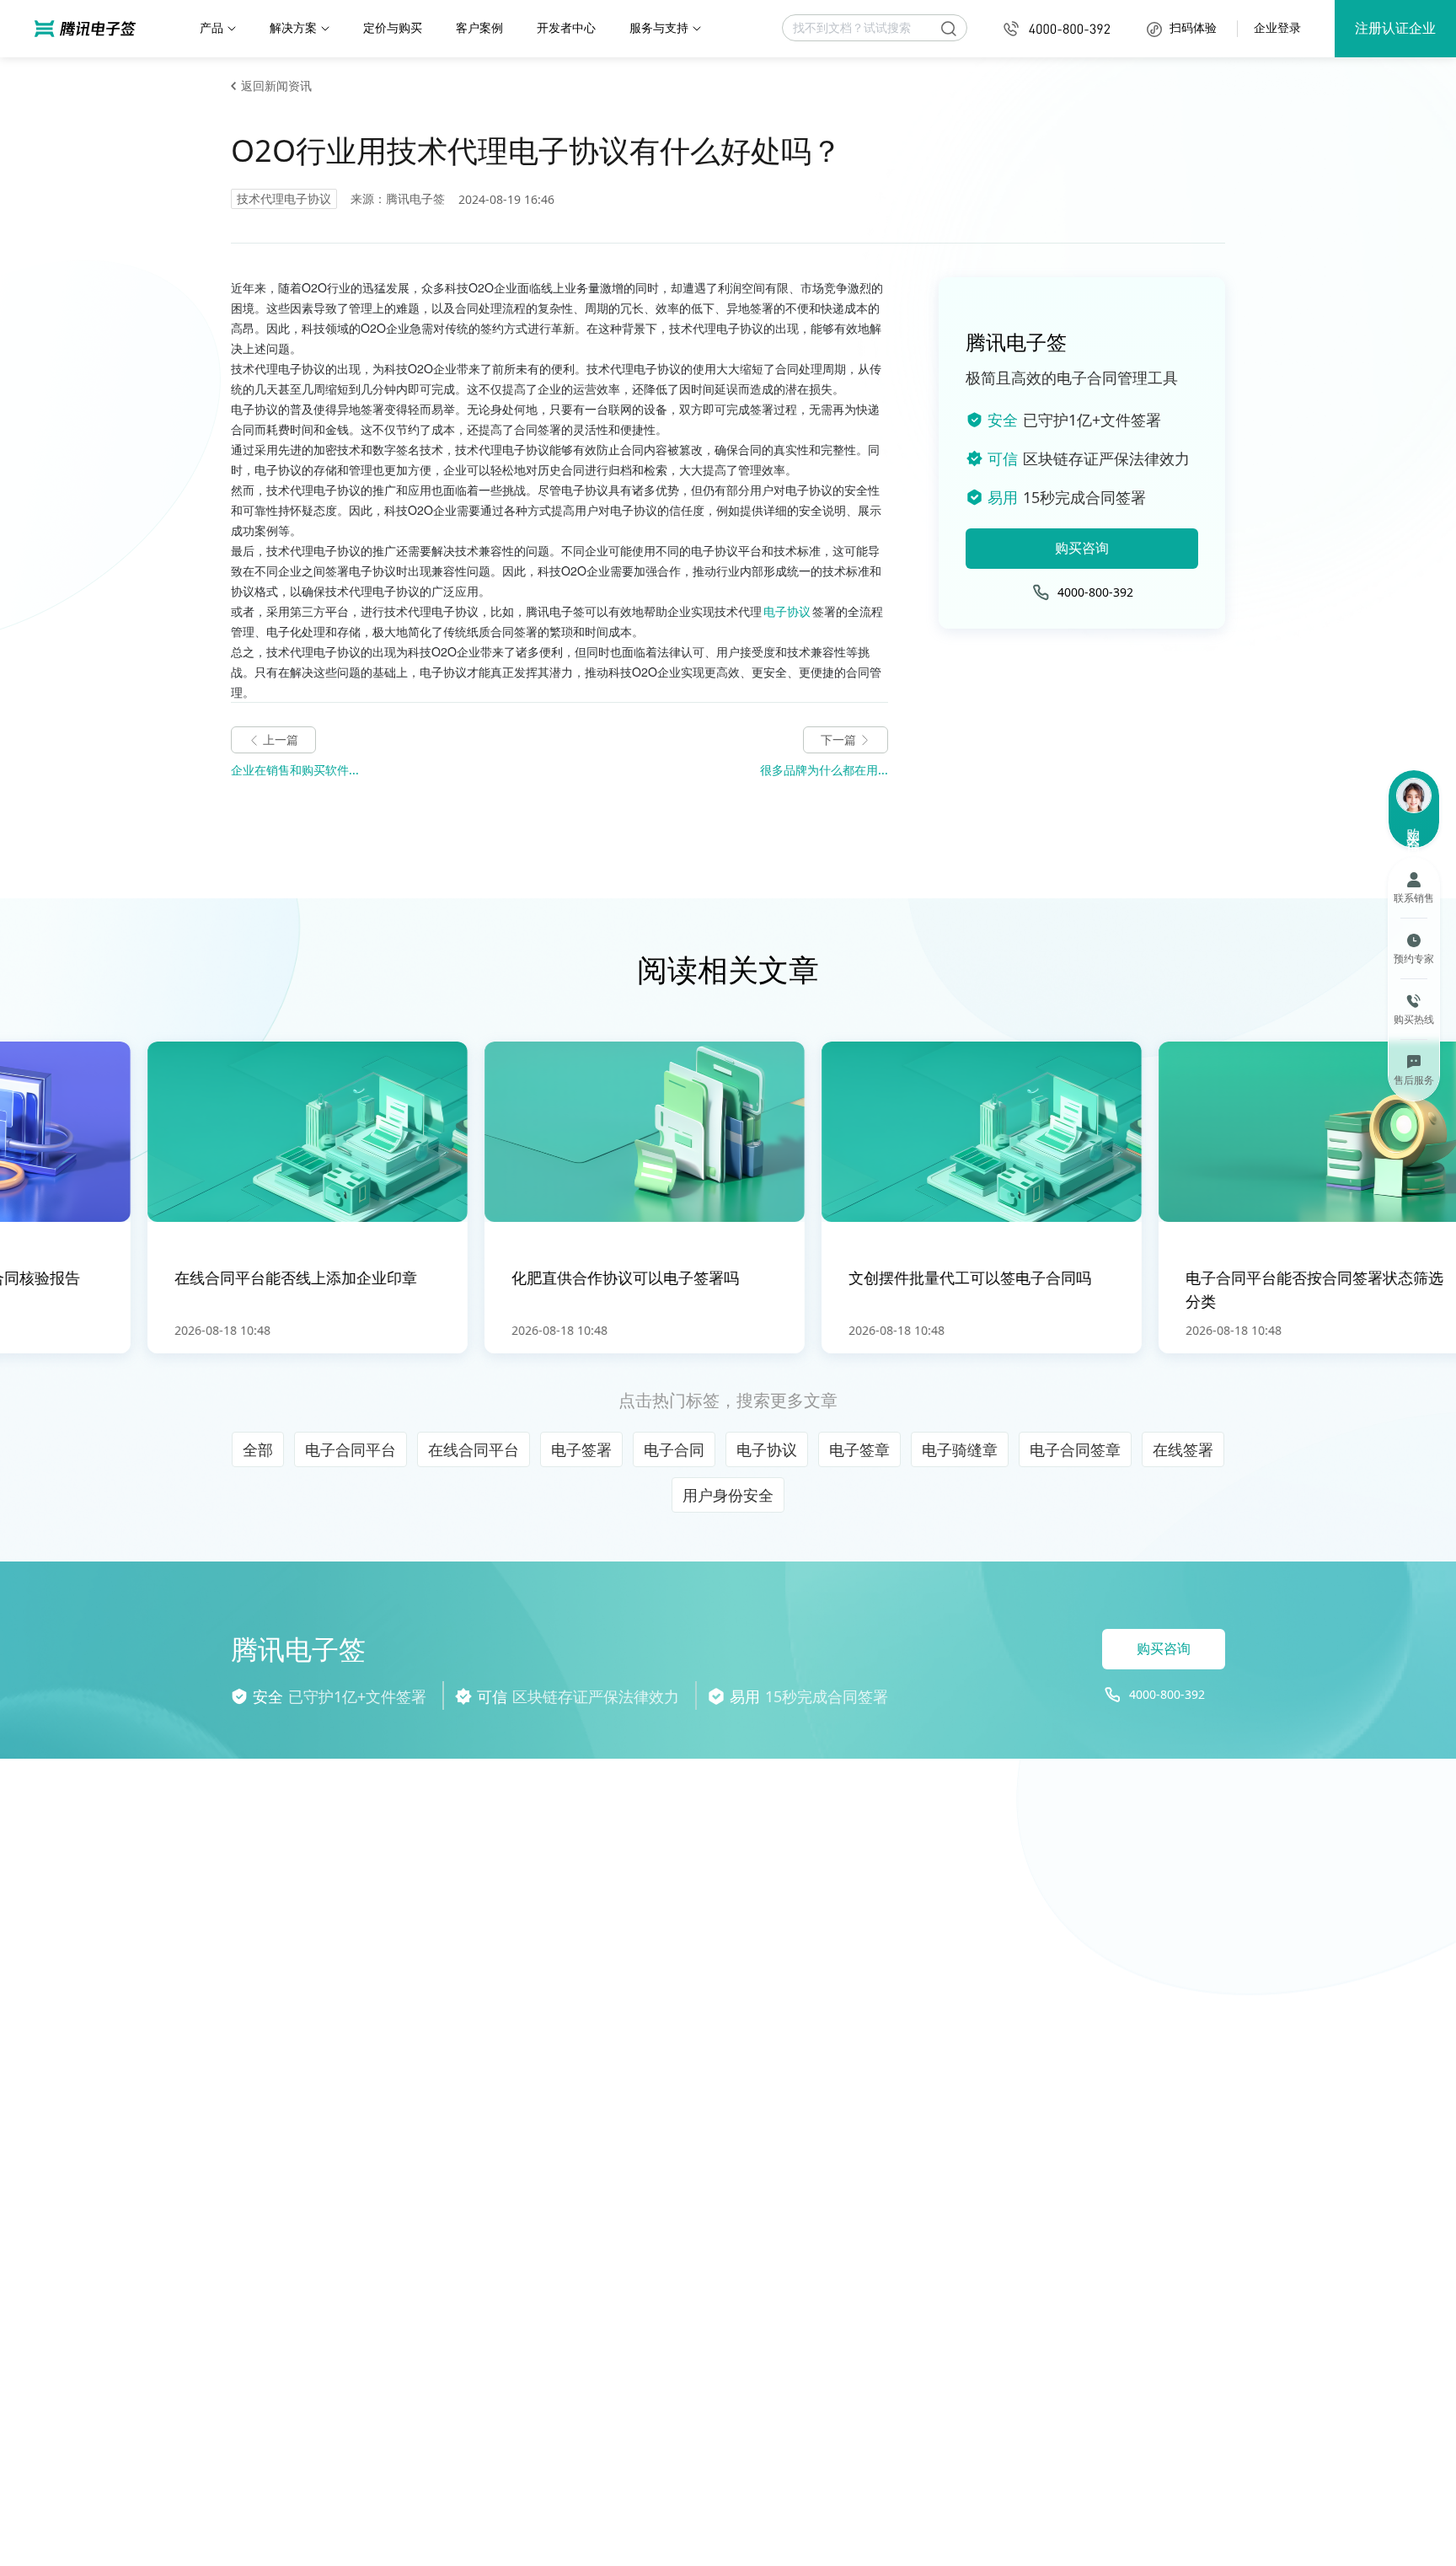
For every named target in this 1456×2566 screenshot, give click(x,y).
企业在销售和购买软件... (295, 770)
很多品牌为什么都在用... (824, 770)
